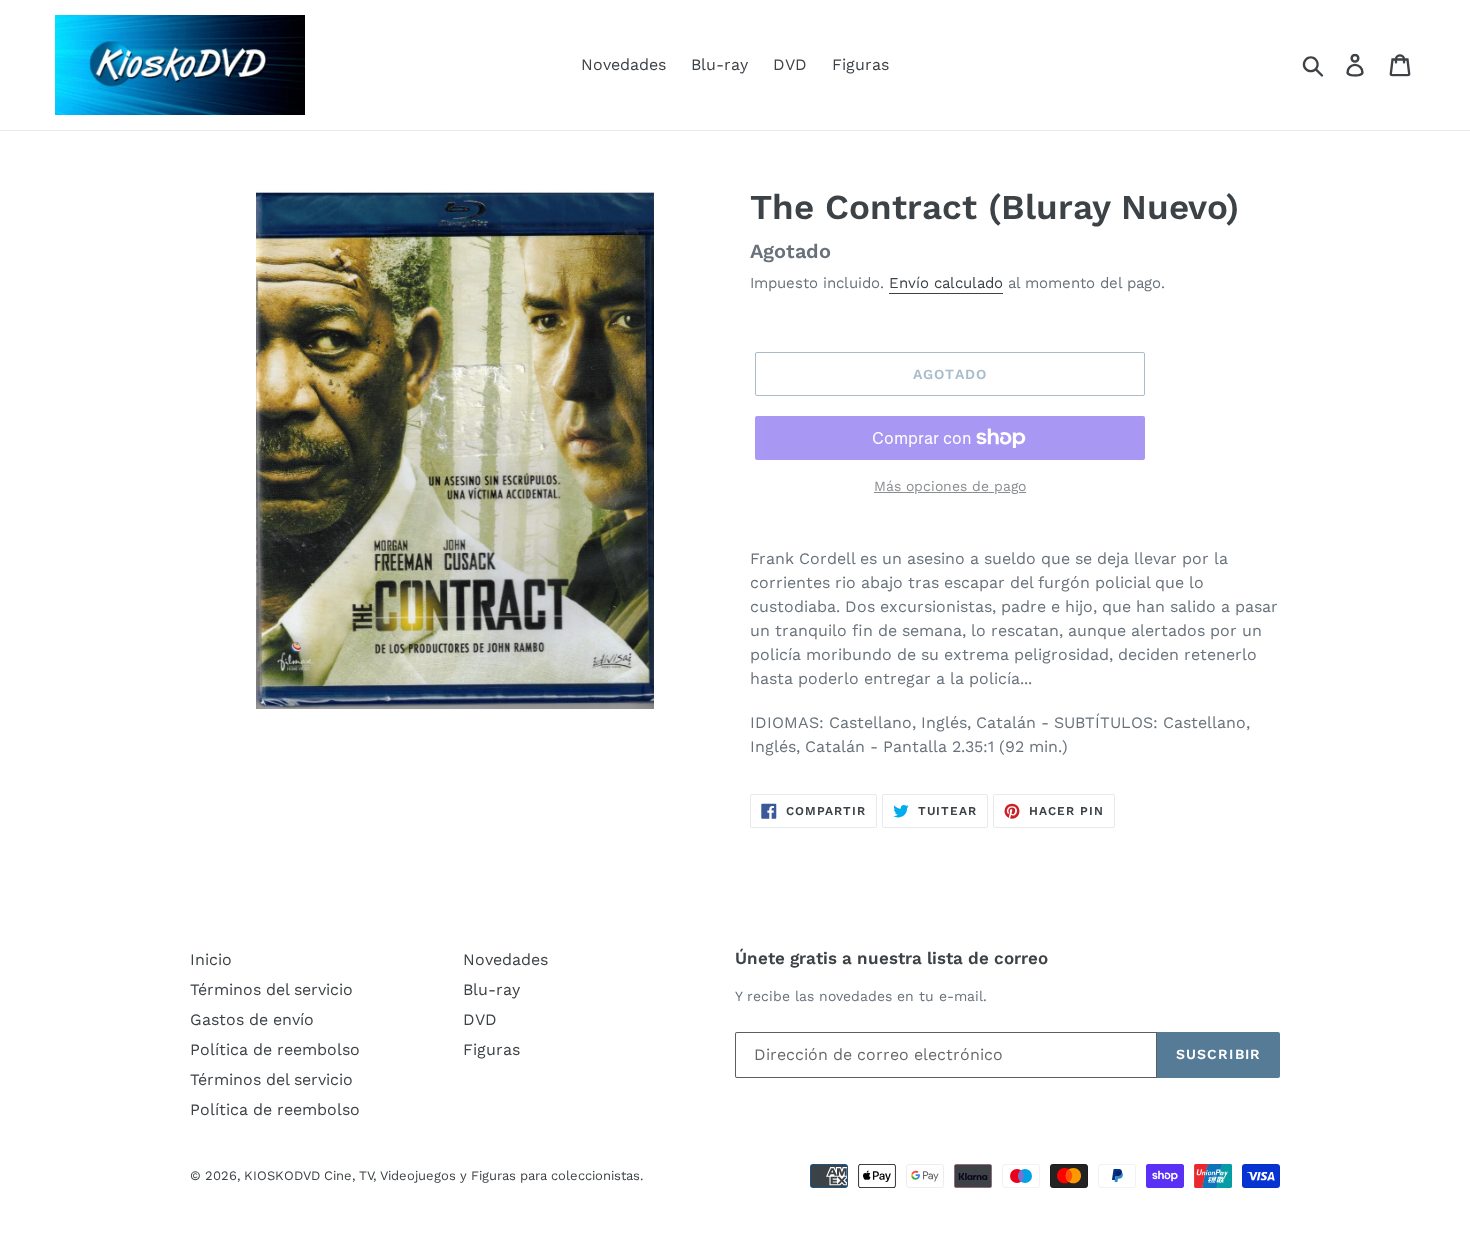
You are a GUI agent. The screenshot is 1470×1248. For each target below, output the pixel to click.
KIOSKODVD (282, 1175)
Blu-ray (719, 64)
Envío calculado (946, 283)
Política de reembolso (275, 1049)
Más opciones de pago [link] (950, 486)
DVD (790, 64)
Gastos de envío (252, 1019)
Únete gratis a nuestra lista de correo (891, 958)
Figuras (860, 64)
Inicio (211, 959)
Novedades (623, 64)
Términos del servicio (271, 989)
